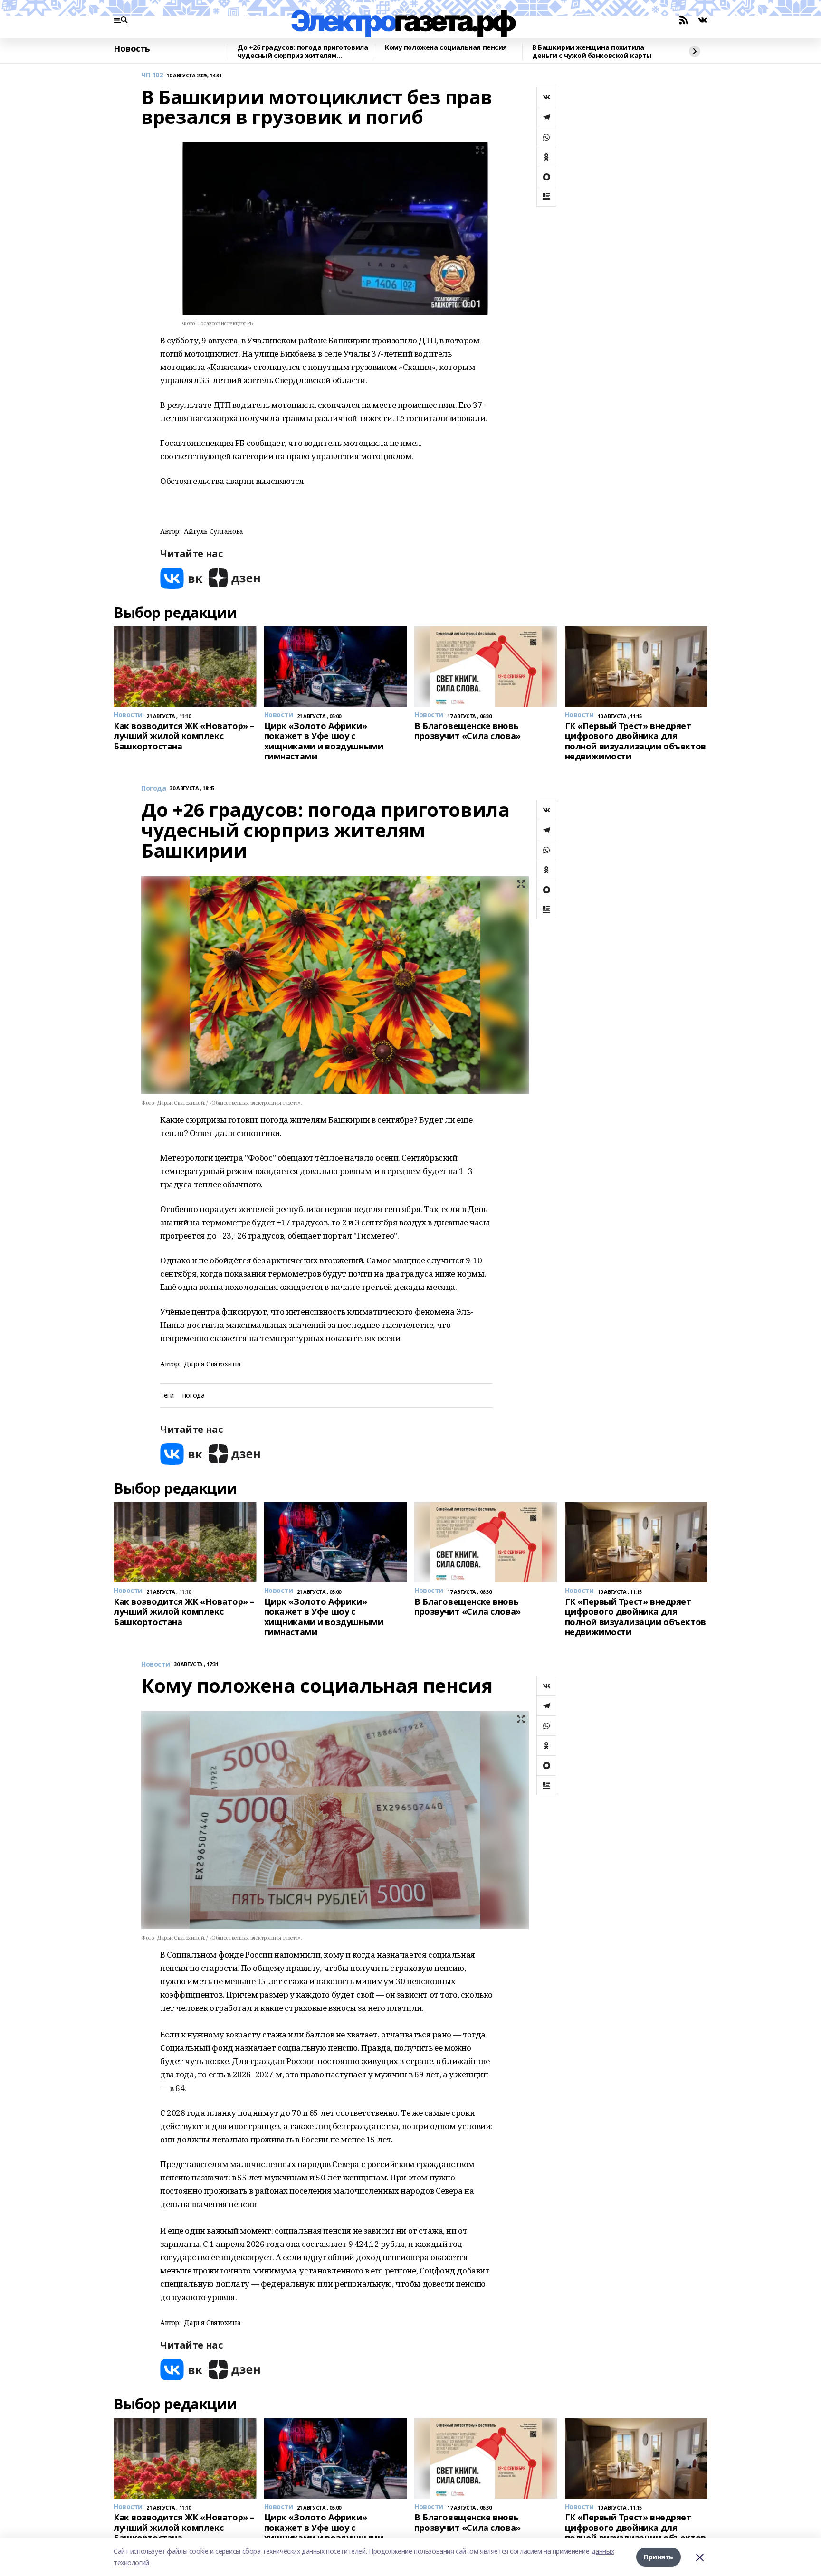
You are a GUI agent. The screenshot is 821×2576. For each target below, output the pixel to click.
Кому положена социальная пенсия (446, 48)
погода (193, 1396)
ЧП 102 (152, 75)
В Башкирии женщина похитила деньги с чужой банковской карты (592, 52)
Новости (156, 1664)
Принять (659, 2557)
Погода (153, 789)
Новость (132, 49)
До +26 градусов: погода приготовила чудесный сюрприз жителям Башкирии (303, 52)
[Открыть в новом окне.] (181, 578)
